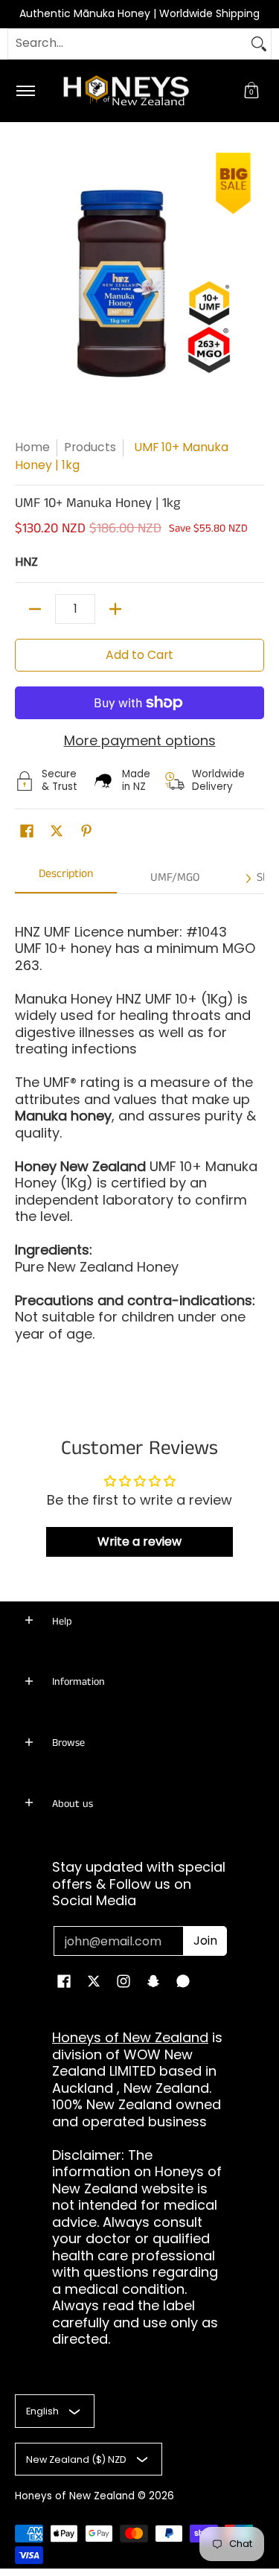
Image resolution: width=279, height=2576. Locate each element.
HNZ (26, 562)
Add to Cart (139, 655)
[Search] (259, 44)
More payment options (140, 741)
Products (90, 447)
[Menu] (25, 91)
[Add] (115, 609)
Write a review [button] (139, 1542)
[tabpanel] (139, 1143)
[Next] (248, 879)
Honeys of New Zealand (130, 2037)
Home (32, 447)
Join (205, 1941)
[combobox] (128, 44)
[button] (251, 91)
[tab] (66, 879)
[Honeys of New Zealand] (137, 91)
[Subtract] (35, 609)
